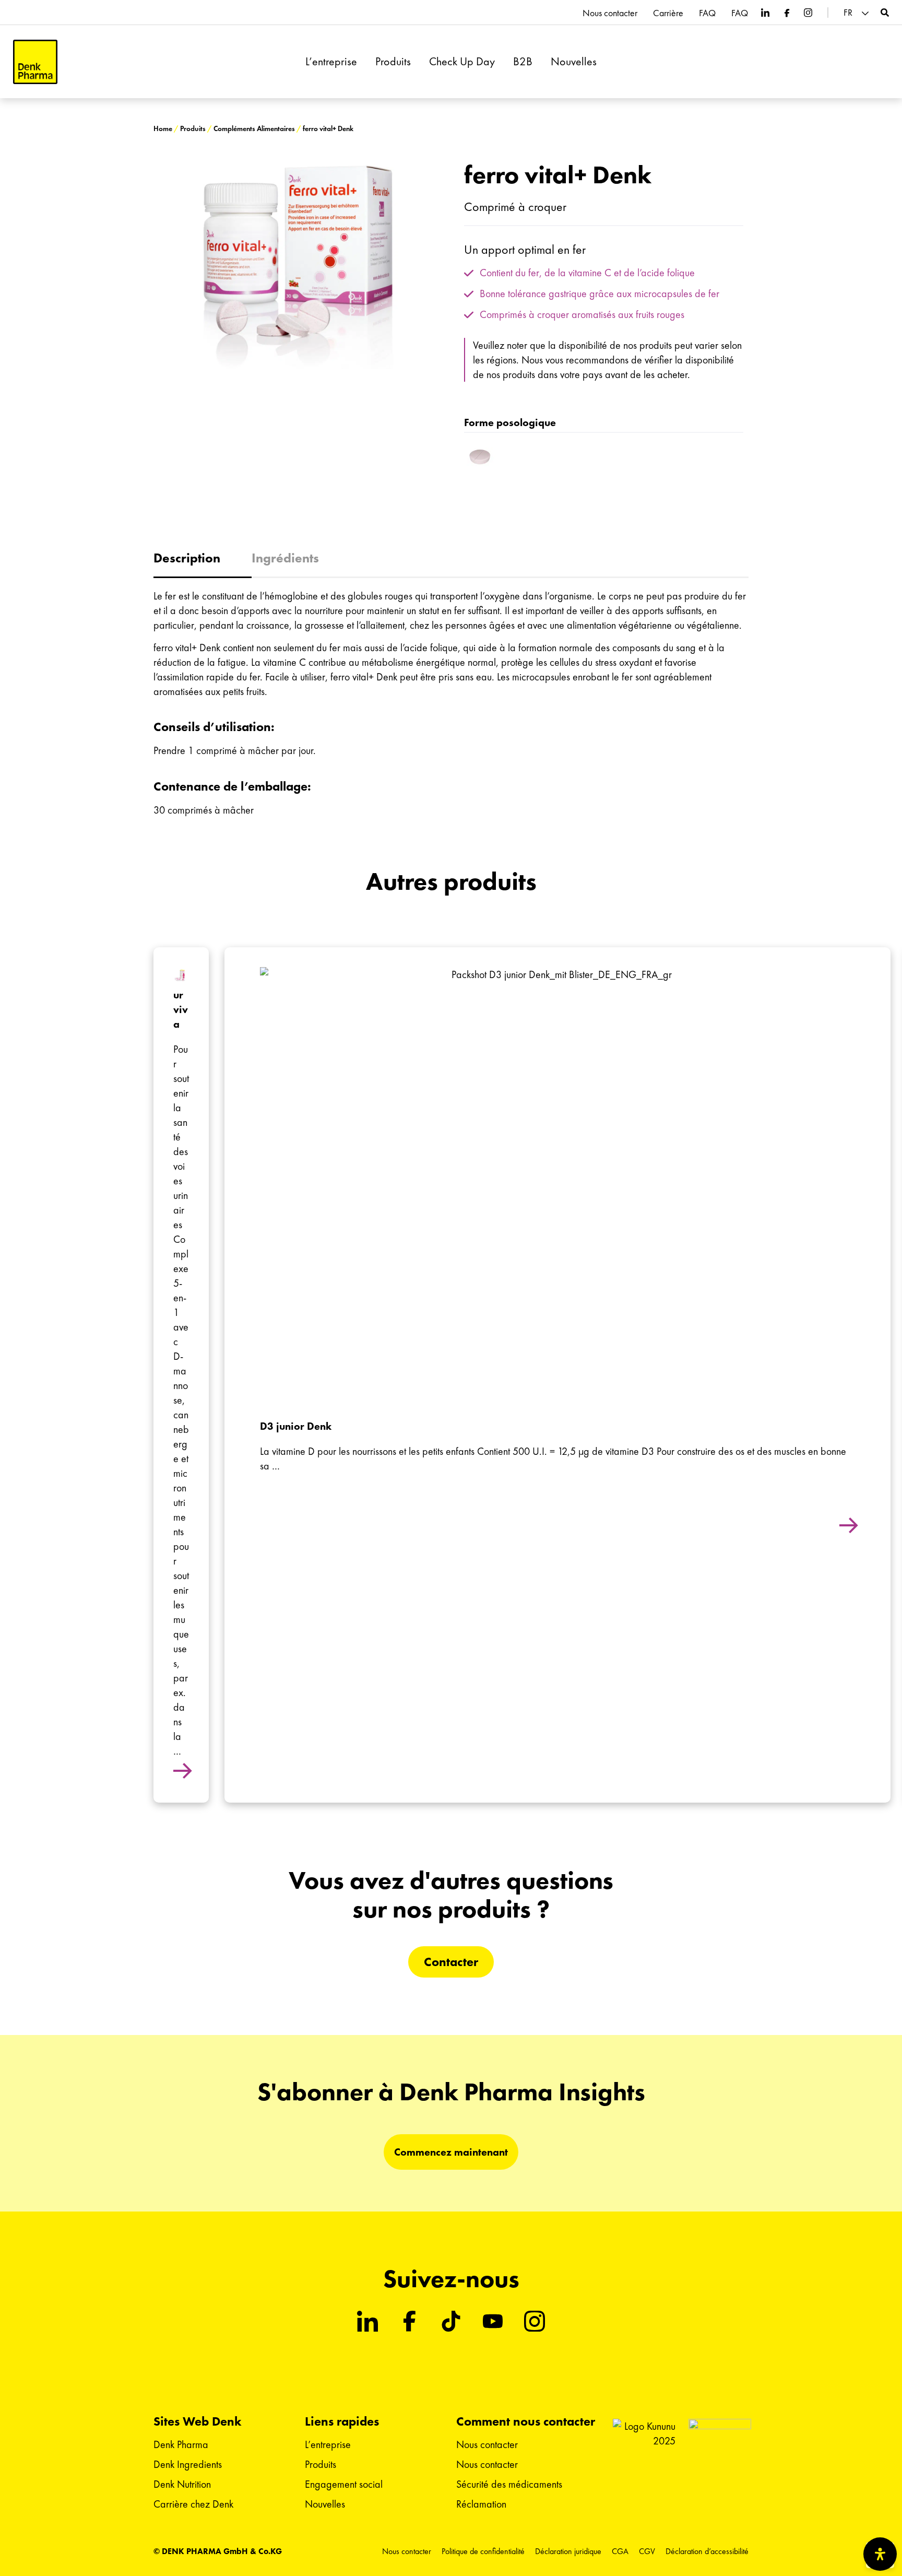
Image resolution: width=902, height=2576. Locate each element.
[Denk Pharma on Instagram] (808, 13)
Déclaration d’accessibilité (707, 2551)
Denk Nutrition (182, 2484)
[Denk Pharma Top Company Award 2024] (644, 2460)
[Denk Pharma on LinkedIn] (765, 13)
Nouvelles (574, 62)
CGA (620, 2551)
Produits (393, 62)
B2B (523, 62)
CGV (647, 2551)
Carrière (668, 13)
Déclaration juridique (568, 2551)
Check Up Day (462, 62)
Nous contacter (610, 13)
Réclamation (481, 2504)
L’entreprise (331, 62)
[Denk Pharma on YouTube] (493, 2321)
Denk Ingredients (188, 2464)
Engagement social (344, 2484)
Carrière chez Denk (193, 2504)
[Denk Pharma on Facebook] (787, 13)
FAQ (707, 13)
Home (163, 129)
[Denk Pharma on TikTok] (451, 2321)
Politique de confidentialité (483, 2551)
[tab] (203, 559)
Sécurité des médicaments (509, 2484)
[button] (858, 13)
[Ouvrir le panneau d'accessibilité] (880, 2554)
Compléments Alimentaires (254, 129)
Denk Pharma (181, 2444)
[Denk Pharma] (35, 62)
